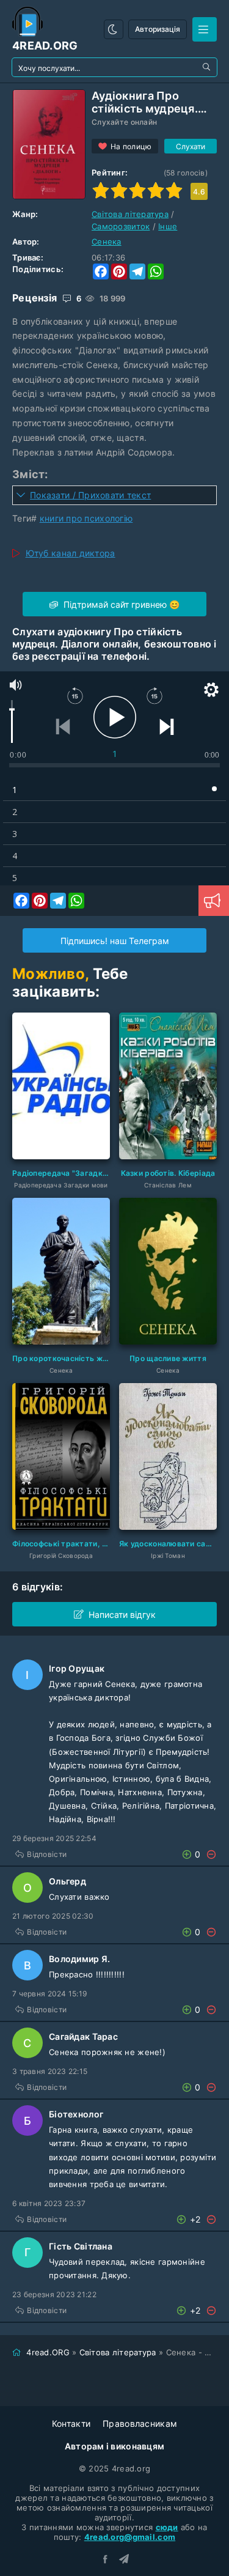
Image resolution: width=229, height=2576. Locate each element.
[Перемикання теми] (114, 29)
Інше (168, 226)
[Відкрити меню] (205, 29)
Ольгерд (67, 1881)
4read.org (45, 46)
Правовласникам (140, 2423)
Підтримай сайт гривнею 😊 (120, 604)
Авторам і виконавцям (115, 2446)
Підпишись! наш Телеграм (115, 941)
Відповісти (47, 1854)
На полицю (131, 146)
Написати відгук (122, 1615)
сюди (167, 2527)
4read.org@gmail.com (130, 2537)
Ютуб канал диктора (71, 553)
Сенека (107, 242)
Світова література (130, 214)
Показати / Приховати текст (90, 495)
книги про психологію (86, 518)
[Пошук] (208, 67)
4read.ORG (48, 2352)
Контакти (71, 2423)
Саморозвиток (121, 226)
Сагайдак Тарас (83, 2036)
